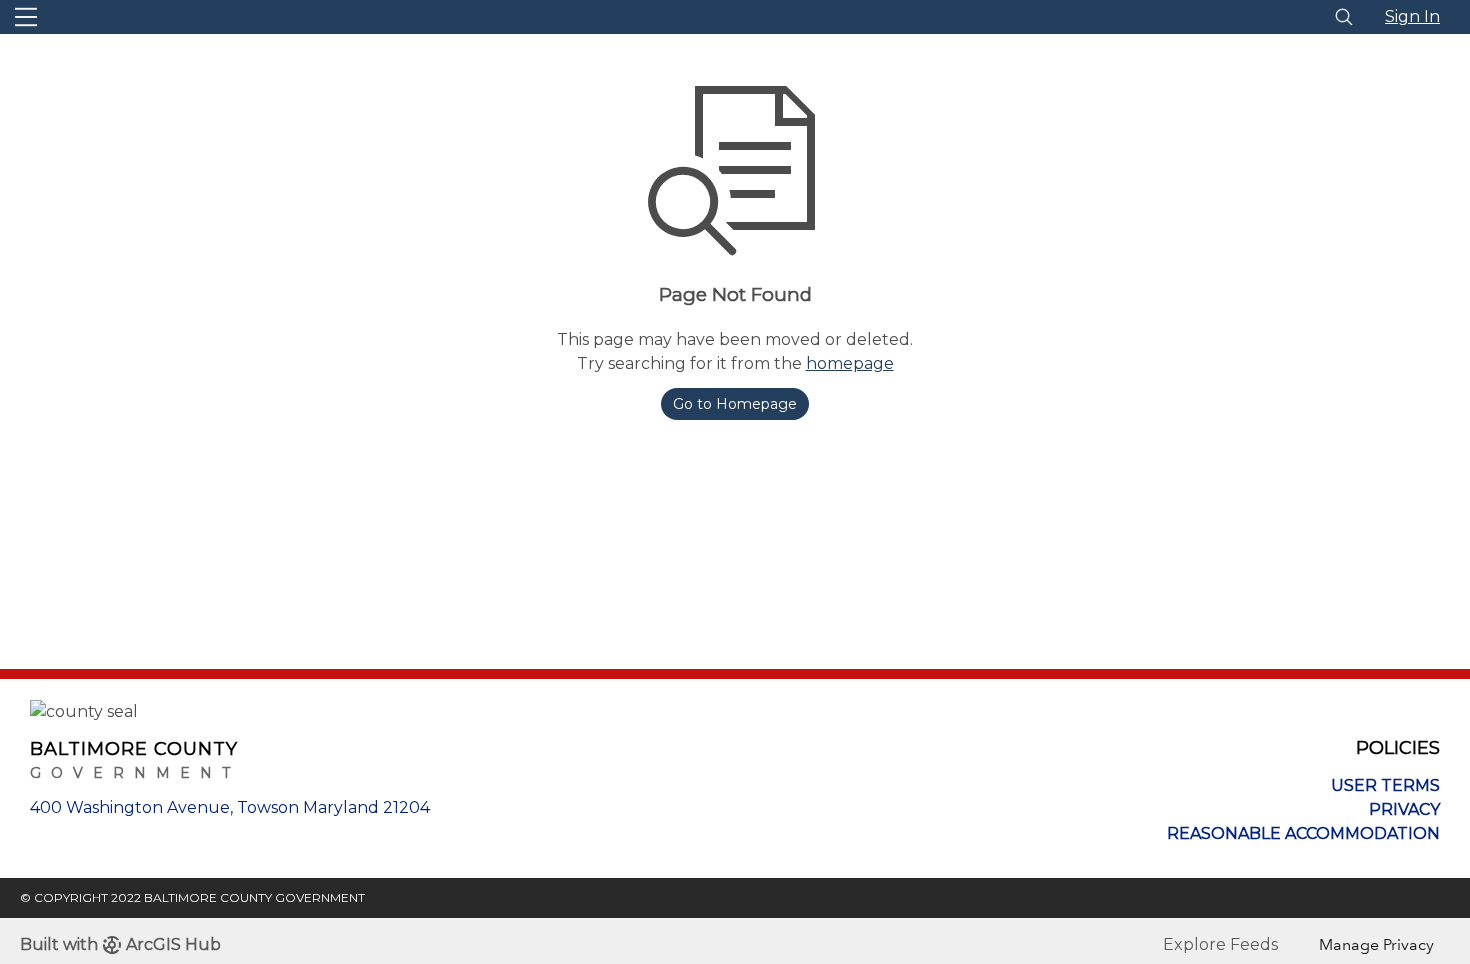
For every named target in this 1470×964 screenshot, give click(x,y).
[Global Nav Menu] (26, 17)
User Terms (1385, 785)
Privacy (1404, 809)
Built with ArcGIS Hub (120, 944)
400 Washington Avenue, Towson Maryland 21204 (230, 807)
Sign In (1412, 16)
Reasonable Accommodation (1303, 833)
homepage (850, 363)
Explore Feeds (1220, 944)
